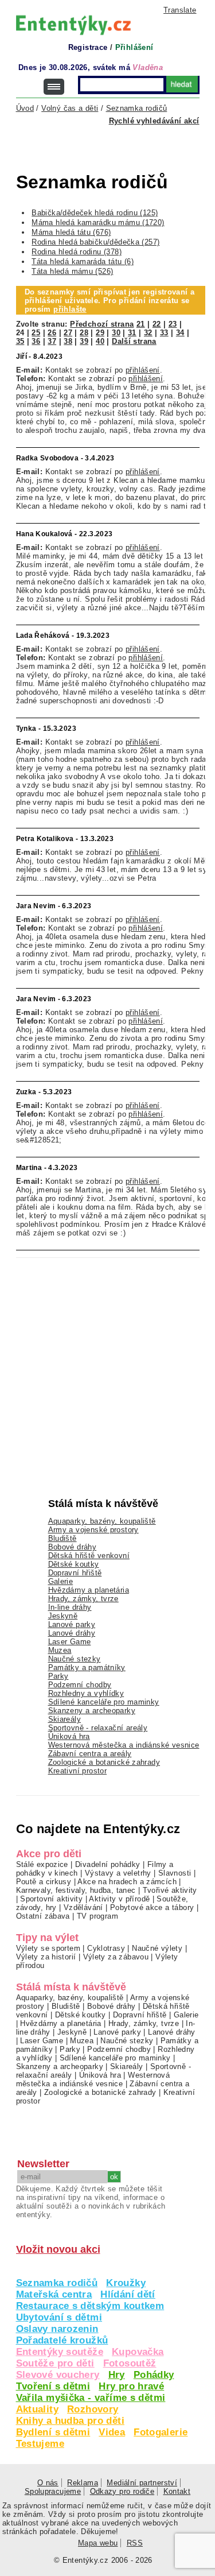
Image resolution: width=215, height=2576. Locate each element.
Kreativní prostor (78, 1771)
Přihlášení (134, 47)
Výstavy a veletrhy (118, 1873)
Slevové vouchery (58, 2375)
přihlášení (143, 370)
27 (68, 333)
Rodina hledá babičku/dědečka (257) (95, 242)
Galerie (61, 1581)
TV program (97, 1916)
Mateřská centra (54, 2294)
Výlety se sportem (48, 1948)
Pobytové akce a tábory (152, 1907)
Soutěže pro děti (55, 2363)
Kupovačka (138, 2352)
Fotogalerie (161, 2432)
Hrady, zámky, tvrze (83, 1599)
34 (180, 333)
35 (20, 341)
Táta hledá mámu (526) (72, 271)
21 (141, 324)
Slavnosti (175, 1873)
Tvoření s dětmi (53, 2386)
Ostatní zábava (43, 1916)
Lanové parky (72, 1624)
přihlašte (70, 309)
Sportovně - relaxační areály (98, 1728)
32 (148, 333)
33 (164, 333)
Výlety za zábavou (116, 1957)
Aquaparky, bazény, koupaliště (102, 1521)
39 (84, 341)
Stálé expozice (42, 1864)
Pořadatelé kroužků (62, 2340)
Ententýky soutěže (60, 2352)
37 (52, 341)
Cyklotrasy (106, 1948)
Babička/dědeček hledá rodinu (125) (95, 213)
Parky (58, 1676)
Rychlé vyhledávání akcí (154, 121)
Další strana (134, 341)
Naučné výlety (157, 1948)
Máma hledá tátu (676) (71, 232)
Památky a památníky (87, 1667)
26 (52, 333)
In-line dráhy (70, 1607)
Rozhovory (93, 2409)
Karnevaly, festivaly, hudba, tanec (76, 1890)
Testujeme (40, 2444)
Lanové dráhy (72, 1633)
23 (173, 324)
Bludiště (62, 1538)
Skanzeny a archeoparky (92, 1711)
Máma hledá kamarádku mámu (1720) (98, 222)
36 (36, 341)
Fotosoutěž (130, 2363)
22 (157, 324)
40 (100, 341)
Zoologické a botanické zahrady (104, 1762)
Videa (112, 2432)
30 (116, 333)
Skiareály (64, 1719)
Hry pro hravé (131, 2386)
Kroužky (126, 2283)
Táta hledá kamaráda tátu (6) (83, 262)
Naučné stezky (75, 1659)
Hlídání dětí (128, 2294)
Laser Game (70, 1642)
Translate (180, 10)
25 (36, 333)
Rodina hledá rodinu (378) (77, 252)
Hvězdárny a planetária (89, 1590)
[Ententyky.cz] (73, 25)
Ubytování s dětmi (59, 2317)
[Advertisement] (116, 156)
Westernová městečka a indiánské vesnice (124, 1745)
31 (132, 333)
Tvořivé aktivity (170, 1890)
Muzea (60, 1650)
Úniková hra (69, 1736)
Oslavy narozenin (57, 2329)
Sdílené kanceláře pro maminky (104, 1702)
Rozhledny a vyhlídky (86, 1693)
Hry (117, 2375)
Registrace (88, 47)
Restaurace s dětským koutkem (90, 2306)
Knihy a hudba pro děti (70, 2421)
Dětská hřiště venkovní (89, 1556)
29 (100, 333)
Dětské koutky (74, 1564)
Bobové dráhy (73, 1547)
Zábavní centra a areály (90, 1754)
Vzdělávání (83, 1907)
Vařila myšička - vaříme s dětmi (91, 2398)
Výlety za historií (46, 1957)
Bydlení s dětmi (53, 2432)
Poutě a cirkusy (44, 1882)
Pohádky (154, 2375)
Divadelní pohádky (108, 1864)
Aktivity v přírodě (119, 1899)
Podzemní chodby (80, 1685)
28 (84, 333)
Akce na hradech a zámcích (127, 1882)
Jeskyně (63, 1616)
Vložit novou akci (58, 2249)
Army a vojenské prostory (93, 1530)
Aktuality (37, 2409)
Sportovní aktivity (51, 1899)
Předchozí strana (102, 324)
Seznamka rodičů (57, 2283)
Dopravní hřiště (75, 1573)
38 (68, 341)
